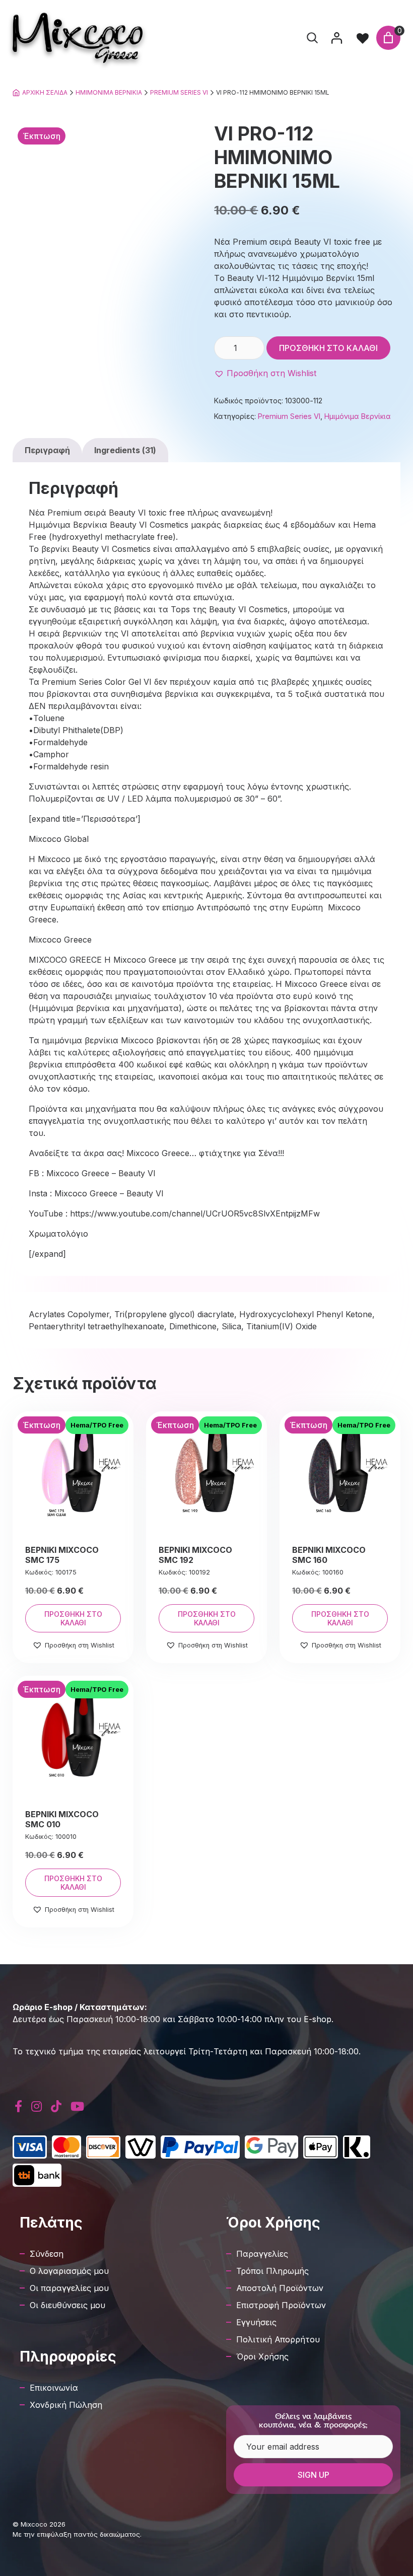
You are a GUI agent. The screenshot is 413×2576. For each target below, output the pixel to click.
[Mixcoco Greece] (78, 38)
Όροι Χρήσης (262, 2356)
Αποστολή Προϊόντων (280, 2288)
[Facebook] (18, 2106)
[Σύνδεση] (336, 38)
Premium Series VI (179, 92)
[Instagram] (37, 2106)
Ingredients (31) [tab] (125, 450)
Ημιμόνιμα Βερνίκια (109, 92)
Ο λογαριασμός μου (69, 2271)
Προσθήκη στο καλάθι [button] (73, 1618)
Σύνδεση (47, 2254)
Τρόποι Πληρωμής (272, 2271)
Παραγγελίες (262, 2254)
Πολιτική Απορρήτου (278, 2339)
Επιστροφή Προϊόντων (281, 2305)
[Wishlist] (363, 38)
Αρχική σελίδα (45, 92)
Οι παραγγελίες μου (69, 2288)
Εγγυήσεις (256, 2322)
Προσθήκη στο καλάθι (328, 348)
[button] (265, 373)
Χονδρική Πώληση (66, 2405)
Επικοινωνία (54, 2388)
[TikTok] (56, 2106)
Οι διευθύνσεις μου (67, 2305)
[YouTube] (77, 2106)
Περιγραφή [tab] (47, 450)
